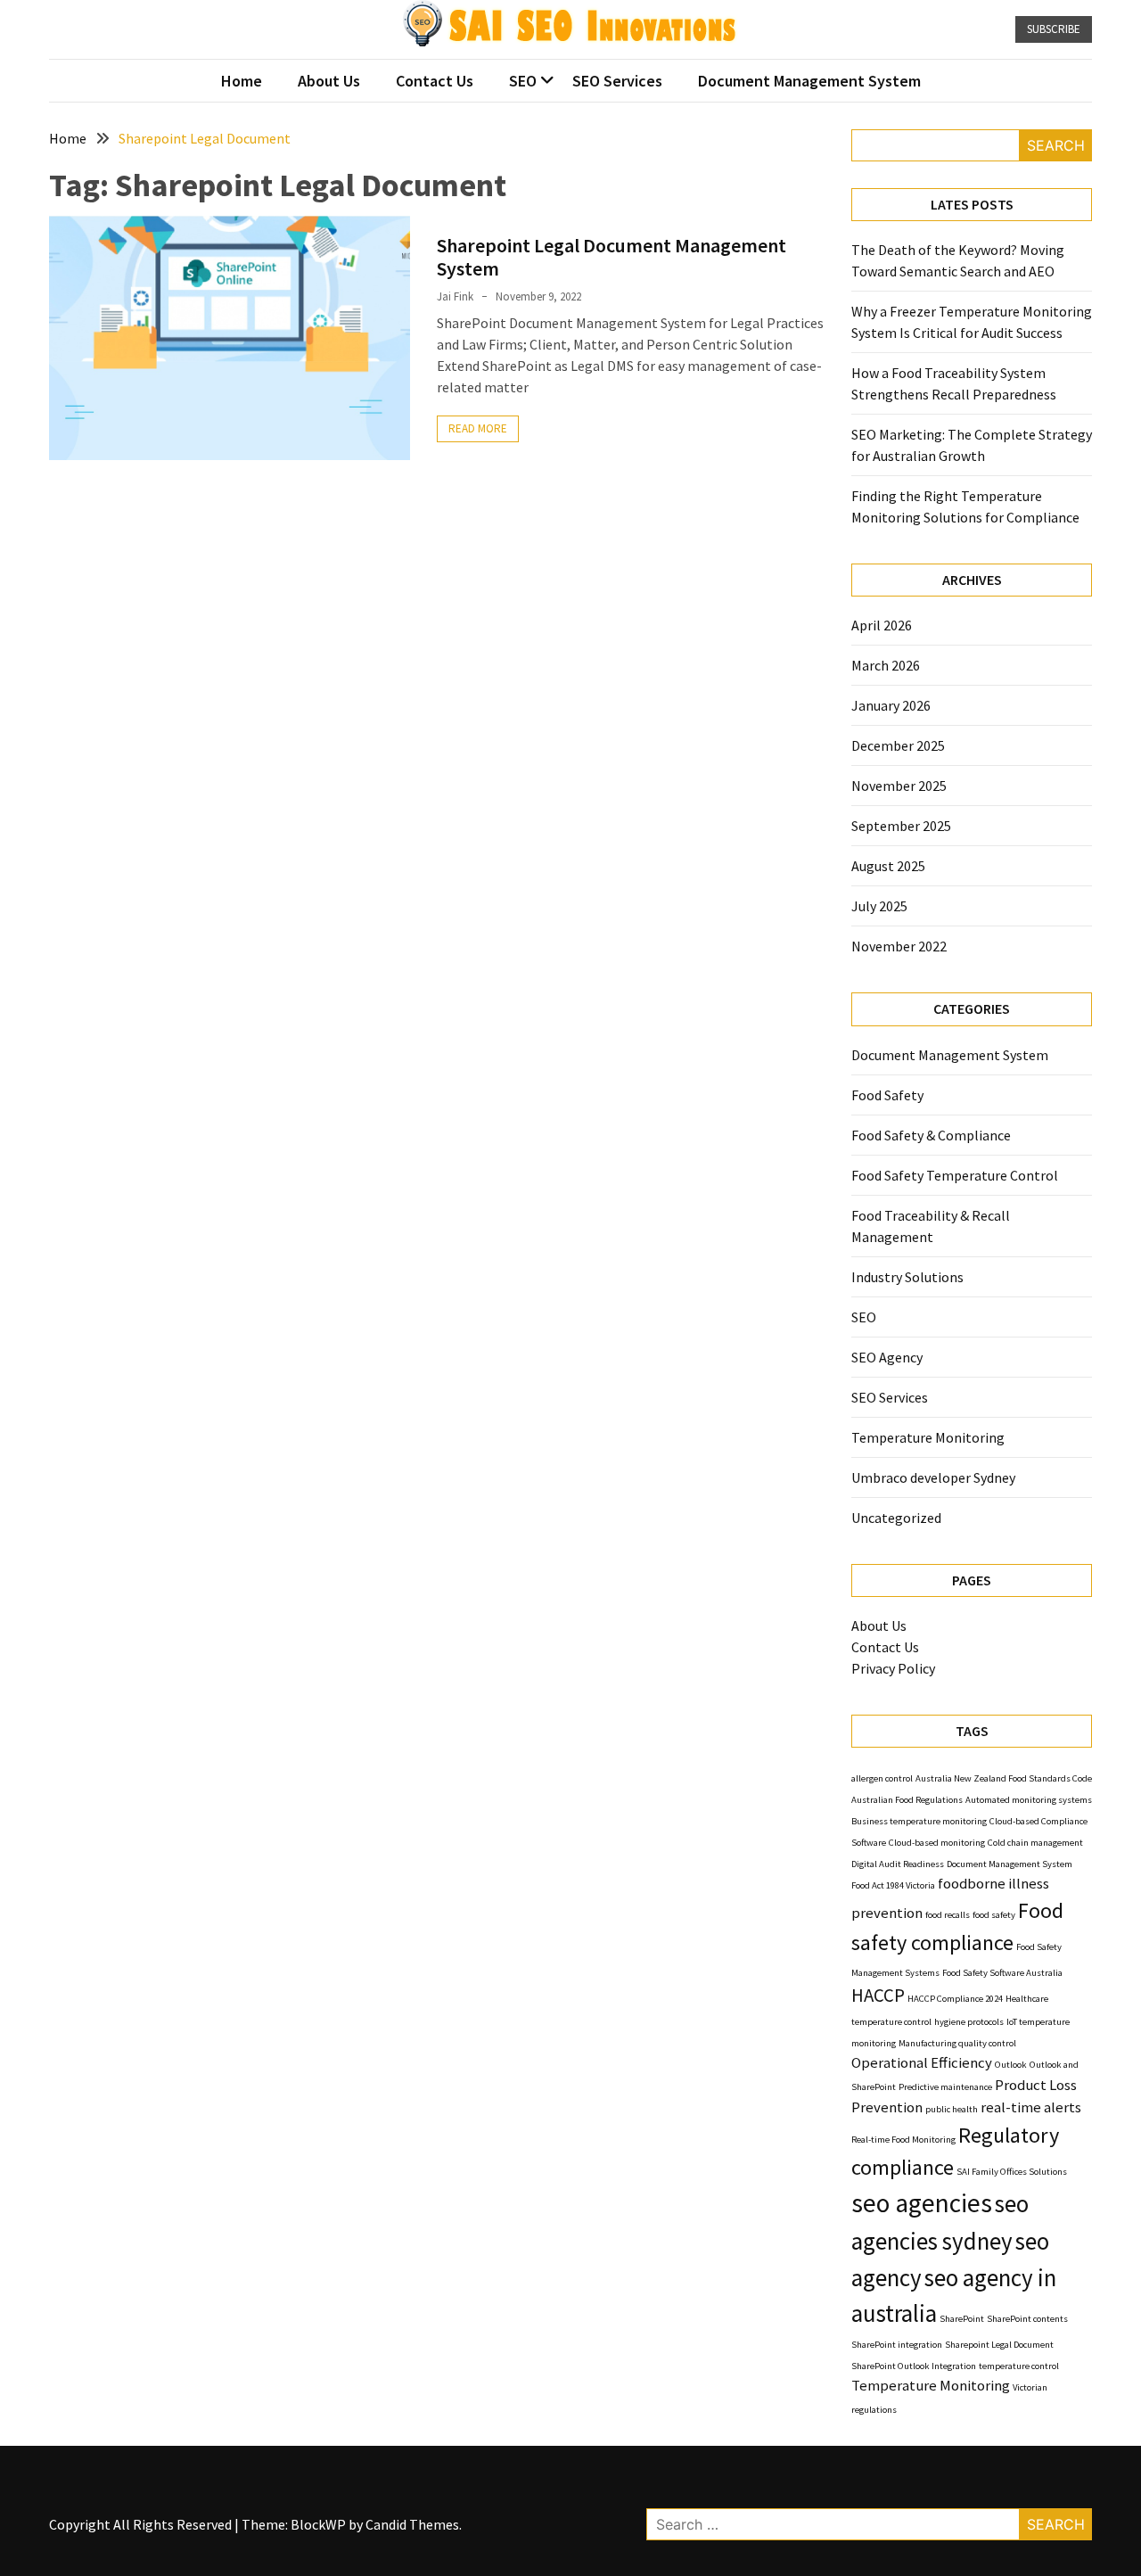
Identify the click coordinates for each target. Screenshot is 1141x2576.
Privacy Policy (893, 1668)
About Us (329, 81)
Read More (478, 428)
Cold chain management (1035, 1843)
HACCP (878, 1995)
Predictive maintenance (945, 2087)
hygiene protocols (969, 2022)
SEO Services (617, 81)
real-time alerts (1031, 2107)
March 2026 (886, 665)
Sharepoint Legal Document (999, 2345)
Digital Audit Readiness (898, 1864)
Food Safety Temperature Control (955, 1175)
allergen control (882, 1778)
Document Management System (809, 81)
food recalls (948, 1915)
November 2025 (899, 786)
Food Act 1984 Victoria (893, 1885)
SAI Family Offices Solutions (1012, 2172)
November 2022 (899, 946)
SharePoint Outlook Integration (914, 2366)
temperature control (1019, 2366)
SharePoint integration (897, 2345)
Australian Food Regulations (907, 1800)
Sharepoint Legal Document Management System (612, 257)
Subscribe (1054, 29)
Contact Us (435, 81)
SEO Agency (887, 1357)
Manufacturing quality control (957, 2043)
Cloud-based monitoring (937, 1843)
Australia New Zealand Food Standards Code (1004, 1778)
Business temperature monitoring (919, 1821)
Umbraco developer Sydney (933, 1477)
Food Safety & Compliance (931, 1135)
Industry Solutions (907, 1277)
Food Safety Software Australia (1002, 1973)
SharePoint (962, 2319)
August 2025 (888, 866)
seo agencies (922, 2203)
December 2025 (898, 745)
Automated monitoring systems (1029, 1800)
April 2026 (882, 625)
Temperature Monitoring (928, 1437)
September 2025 (901, 826)
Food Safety (887, 1095)
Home (242, 81)
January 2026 (891, 705)
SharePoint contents (1027, 2319)
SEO (523, 81)
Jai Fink (455, 296)
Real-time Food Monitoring (903, 2140)
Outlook (1011, 2065)
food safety (994, 1915)
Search (1056, 145)
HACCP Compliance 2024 (955, 1999)
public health (952, 2109)
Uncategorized (896, 1518)
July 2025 (879, 906)
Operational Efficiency (922, 2062)
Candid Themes (412, 2524)
